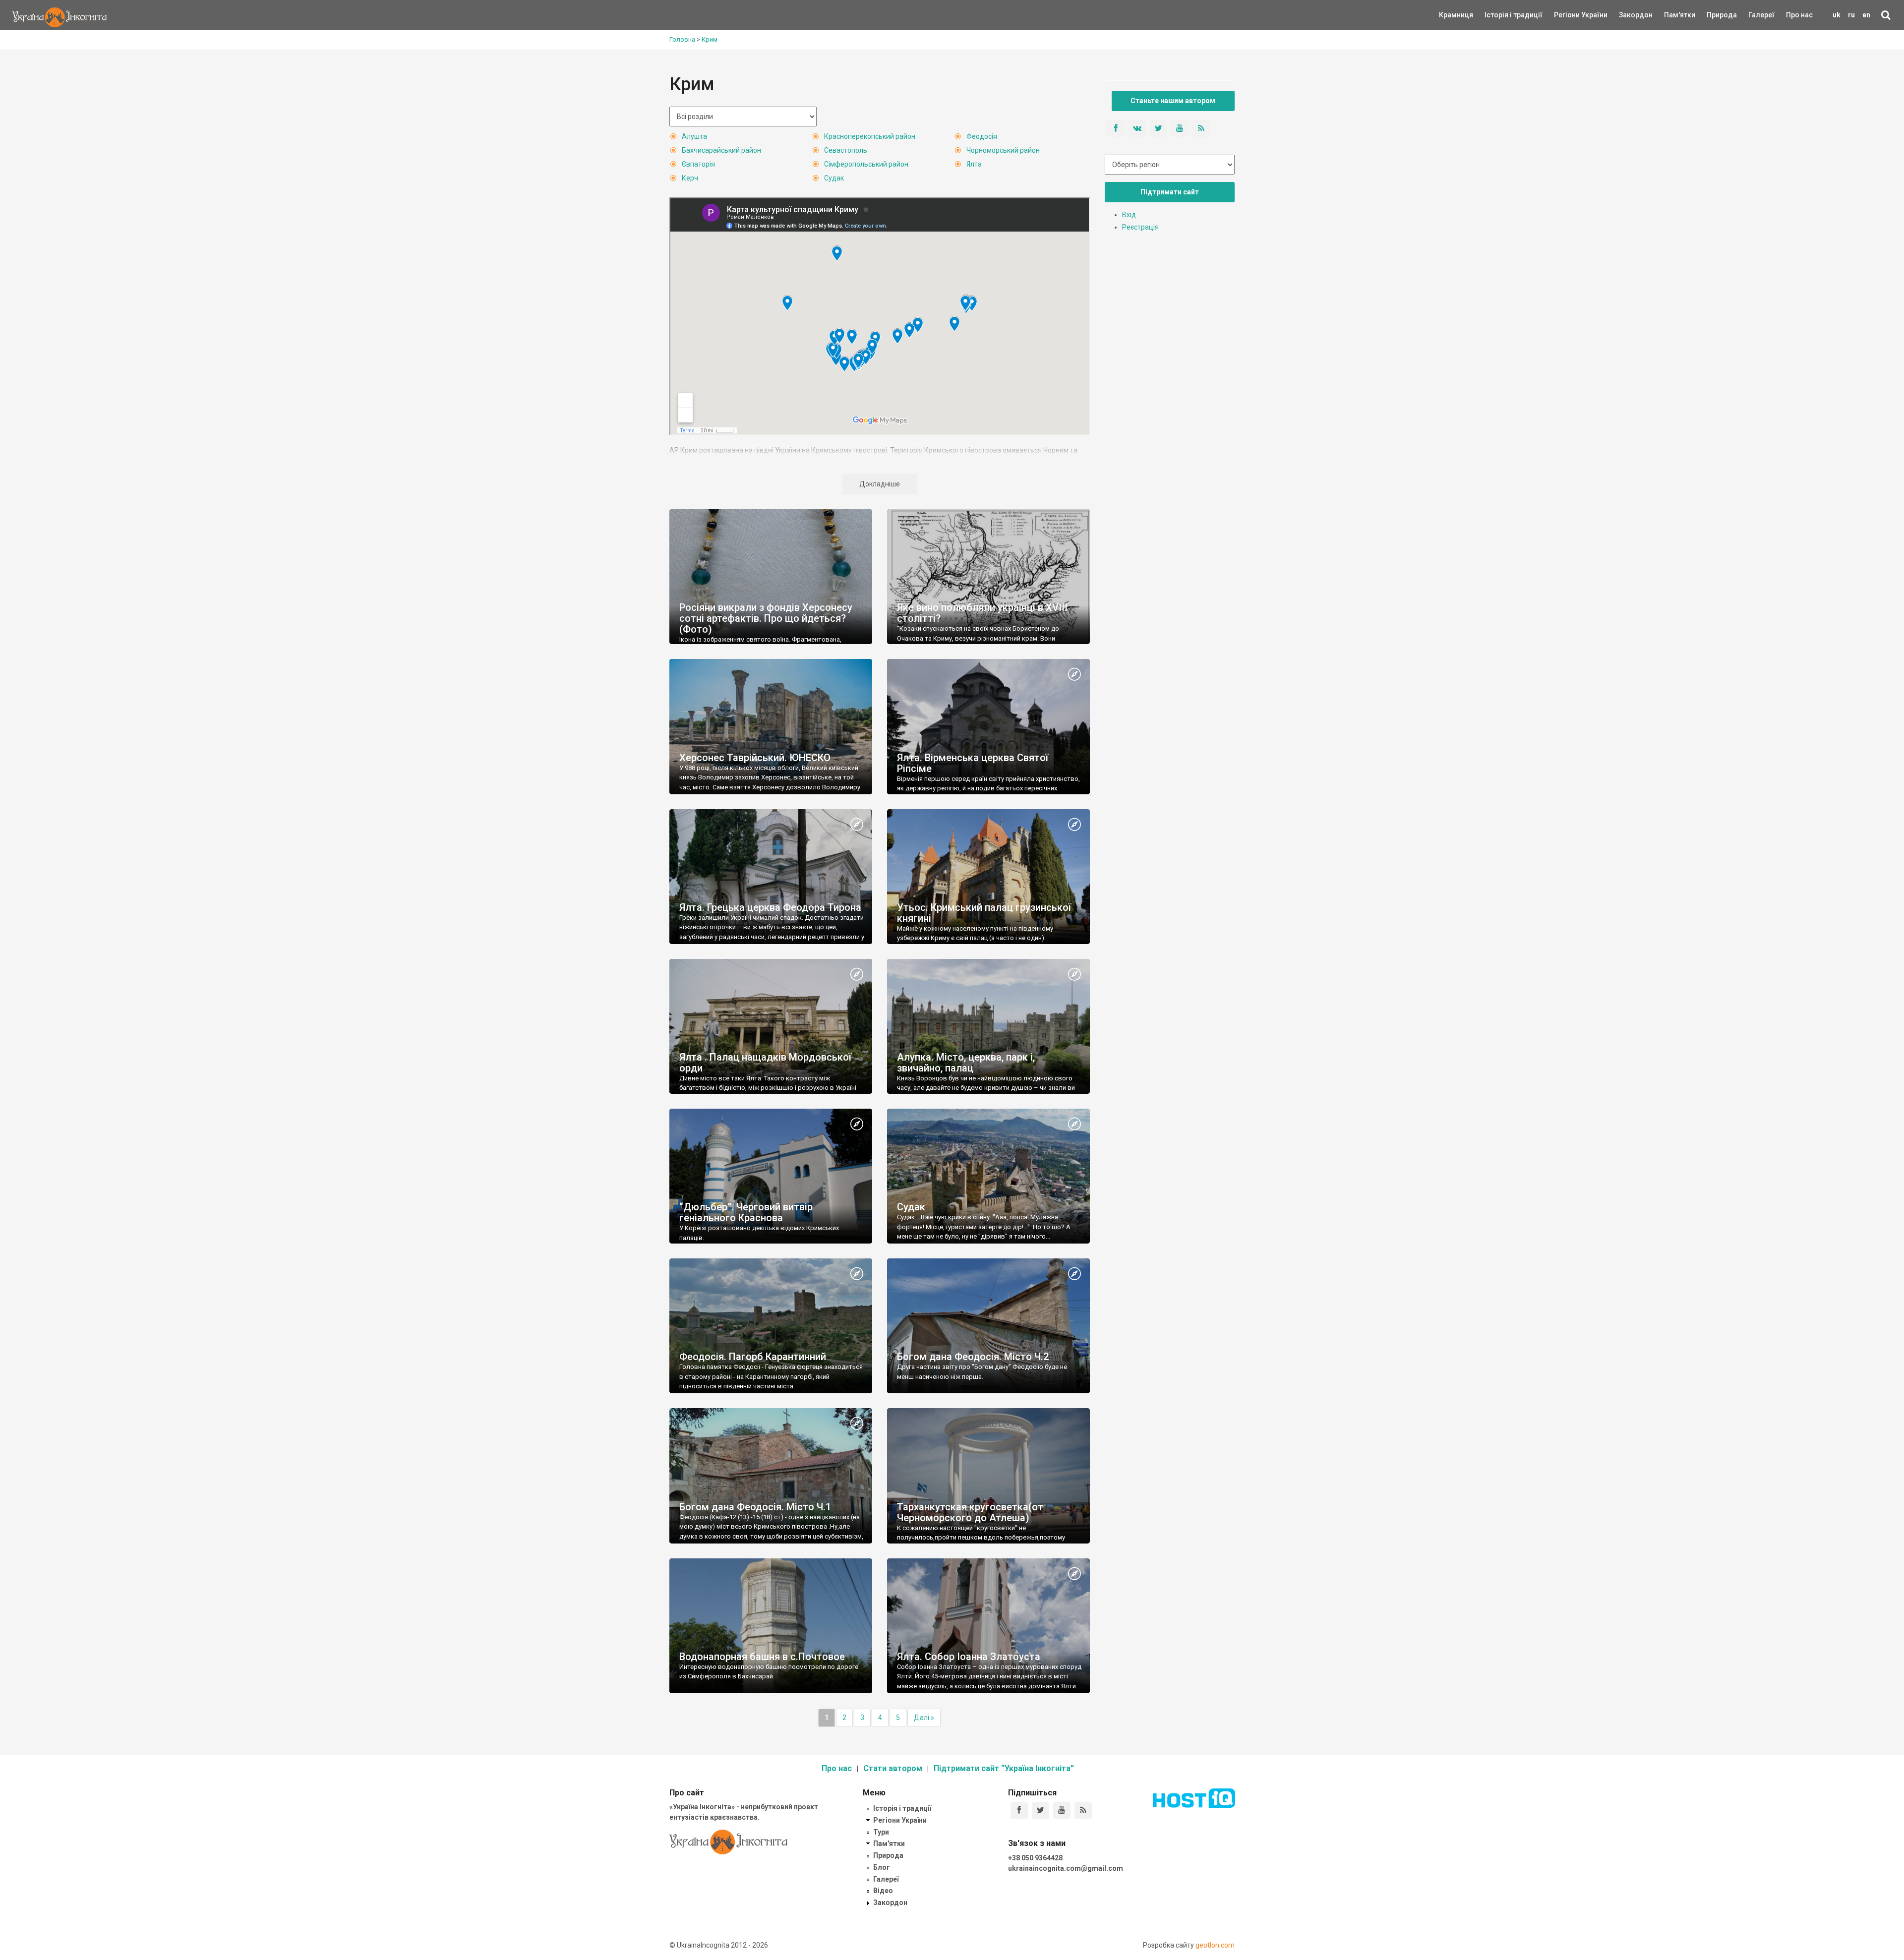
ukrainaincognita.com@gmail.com (1066, 1868)
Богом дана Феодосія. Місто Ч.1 (755, 1507)
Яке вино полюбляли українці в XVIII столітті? (982, 613)
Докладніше (880, 484)
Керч (690, 178)
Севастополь (846, 150)
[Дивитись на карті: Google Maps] (1074, 675)
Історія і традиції (1499, 15)
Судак (834, 178)
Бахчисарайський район (721, 150)
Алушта (694, 136)
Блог (882, 1867)
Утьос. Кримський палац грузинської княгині (984, 913)
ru (1851, 15)
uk (1837, 15)
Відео (883, 1891)
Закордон (1627, 15)
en (1866, 15)
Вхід (1129, 215)
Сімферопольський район (866, 164)
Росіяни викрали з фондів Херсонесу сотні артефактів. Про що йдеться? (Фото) (766, 618)
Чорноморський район (1003, 150)
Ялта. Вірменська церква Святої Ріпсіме (973, 763)
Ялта (974, 164)
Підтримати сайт (1170, 192)
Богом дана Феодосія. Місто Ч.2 (973, 1357)
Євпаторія (698, 164)
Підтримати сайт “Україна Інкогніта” (1004, 1768)
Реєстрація (1140, 227)
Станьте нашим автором (1173, 101)
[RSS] (1083, 1811)
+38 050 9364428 (1035, 1858)
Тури (881, 1832)
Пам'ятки (1672, 15)
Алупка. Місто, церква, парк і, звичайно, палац (966, 1063)
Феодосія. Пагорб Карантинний (753, 1357)
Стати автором (893, 1768)
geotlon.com (1215, 1945)
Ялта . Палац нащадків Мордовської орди (765, 1063)
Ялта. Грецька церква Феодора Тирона (770, 907)
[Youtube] (1062, 1811)
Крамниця (1456, 15)
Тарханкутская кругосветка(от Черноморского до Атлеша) (970, 1512)
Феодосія (982, 136)
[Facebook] (1019, 1811)
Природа (1714, 15)
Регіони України (1567, 15)
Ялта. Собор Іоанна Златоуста (969, 1657)
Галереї (1761, 15)
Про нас (1799, 15)
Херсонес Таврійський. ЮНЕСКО (755, 758)
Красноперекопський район (870, 136)
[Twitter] (1041, 1811)
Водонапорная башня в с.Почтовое (762, 1657)
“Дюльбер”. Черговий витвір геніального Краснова (746, 1212)
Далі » (924, 1718)
